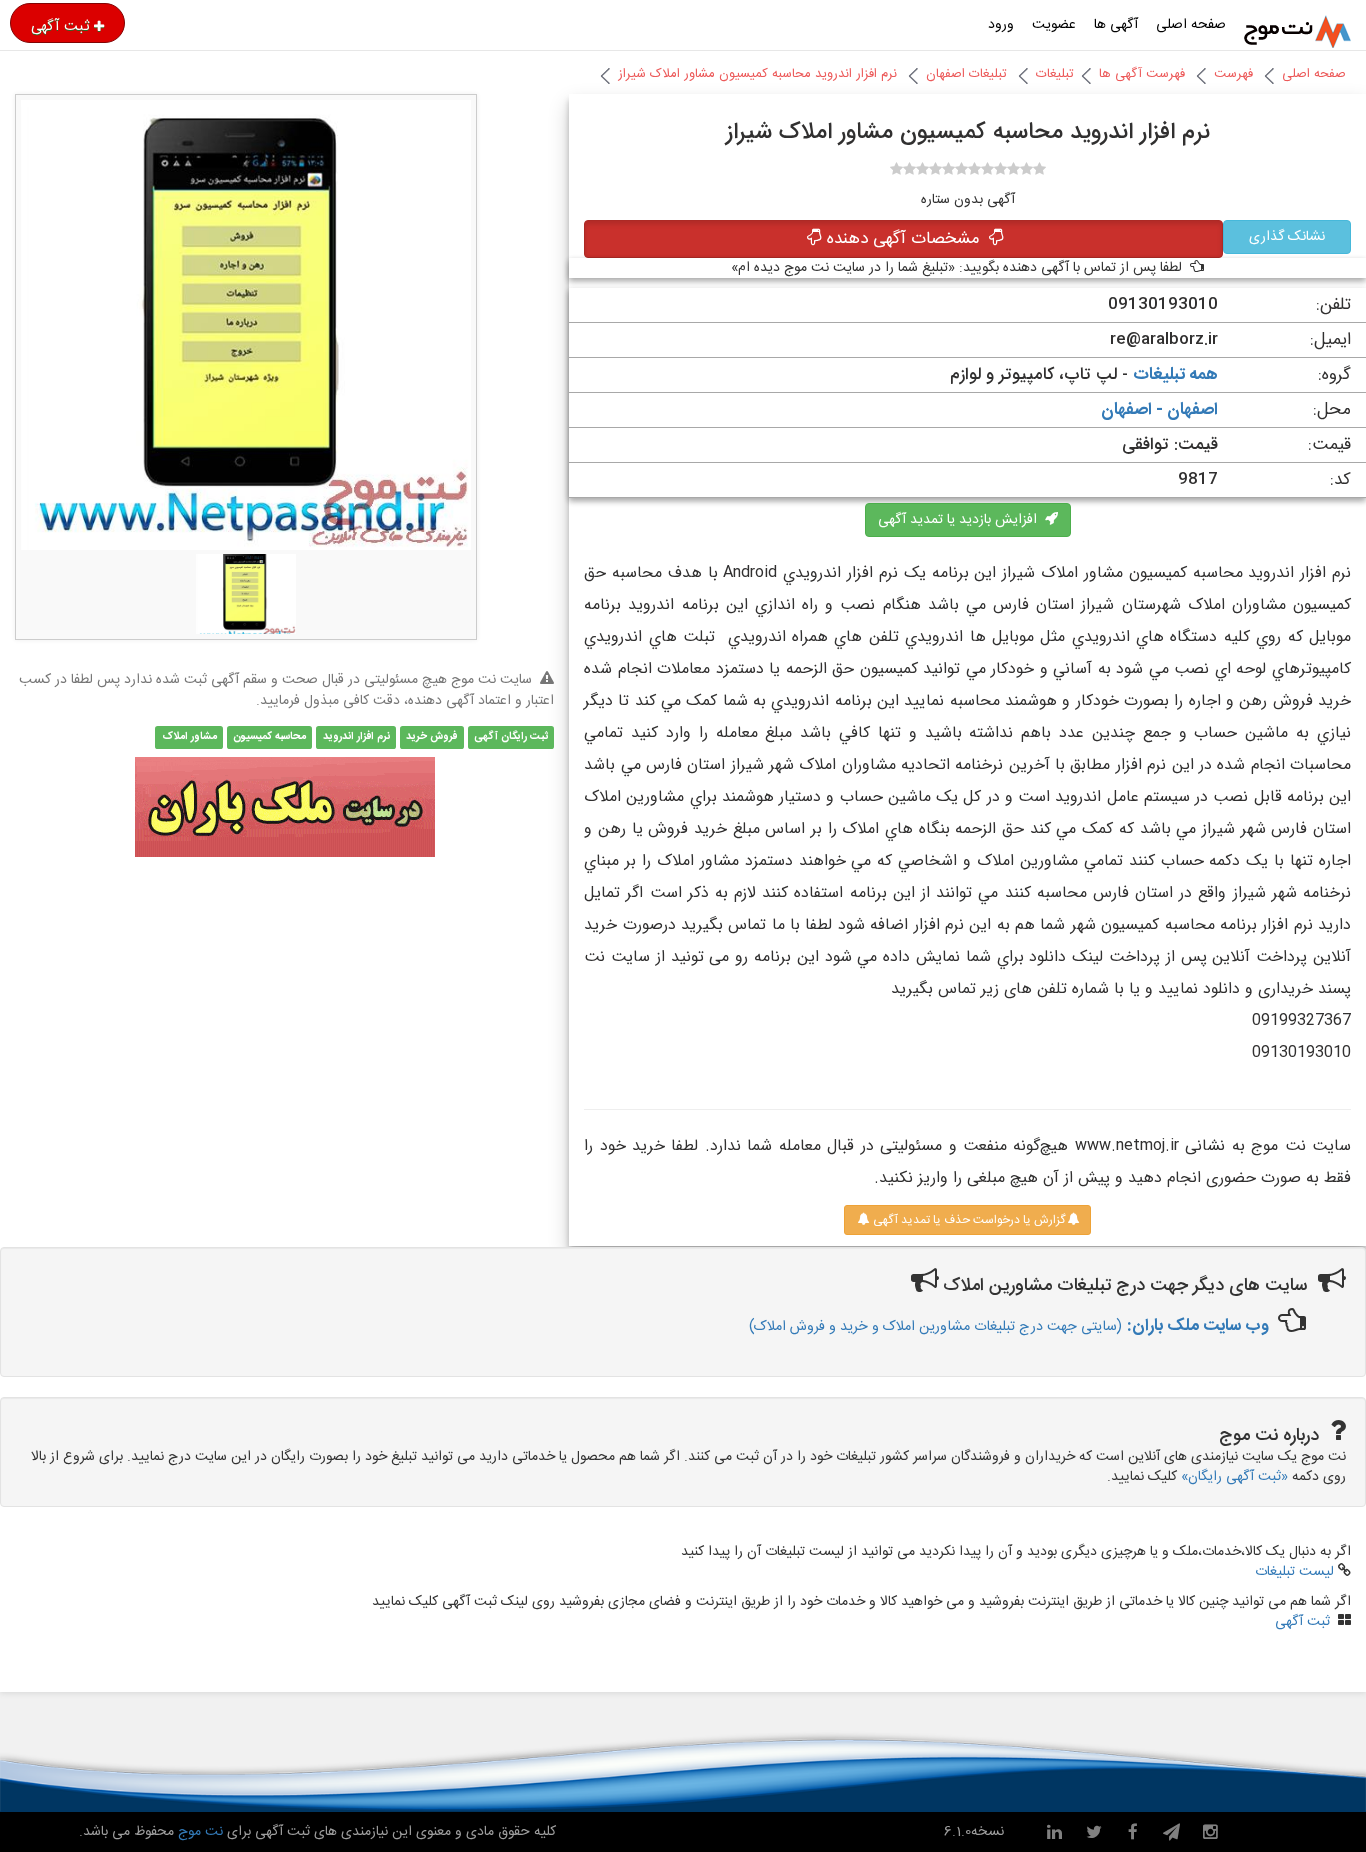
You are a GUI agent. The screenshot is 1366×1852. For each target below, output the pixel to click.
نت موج (200, 1832)
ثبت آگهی (60, 26)
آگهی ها (1116, 25)
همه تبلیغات (1175, 375)
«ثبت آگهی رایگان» (1234, 1477)
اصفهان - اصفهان (1159, 410)
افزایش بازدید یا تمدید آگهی (961, 520)
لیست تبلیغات (1294, 1572)
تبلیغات (1055, 74)
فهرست (1233, 74)
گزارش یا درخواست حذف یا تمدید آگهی (967, 1220)
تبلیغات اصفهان (966, 74)
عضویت (1054, 25)
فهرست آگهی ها (1142, 74)
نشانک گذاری (1287, 237)
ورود (1001, 25)
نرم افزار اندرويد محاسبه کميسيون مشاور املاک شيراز (757, 74)
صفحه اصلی (1191, 25)
